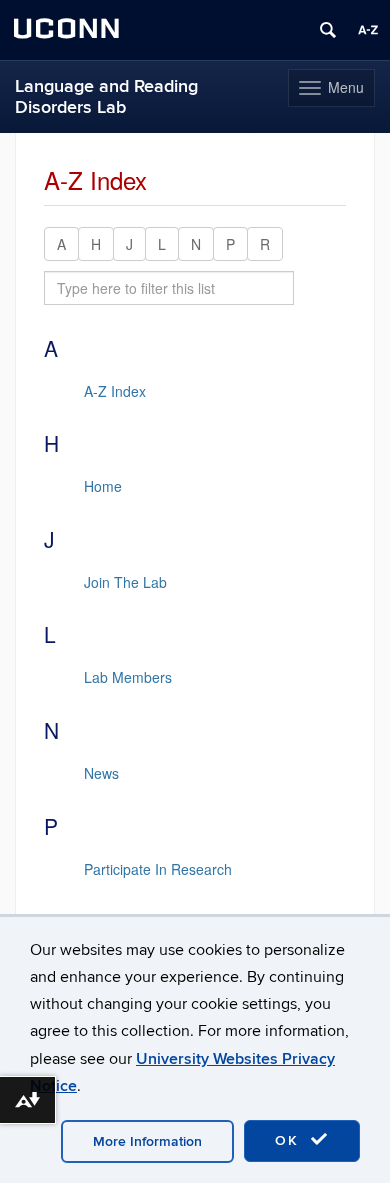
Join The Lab (125, 582)
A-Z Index (115, 391)
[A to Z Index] (368, 30)
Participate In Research (158, 869)
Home (103, 486)
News (101, 773)
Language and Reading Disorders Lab (106, 97)
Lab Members (128, 677)
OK (290, 1140)
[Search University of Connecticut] (328, 30)
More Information (147, 1141)
